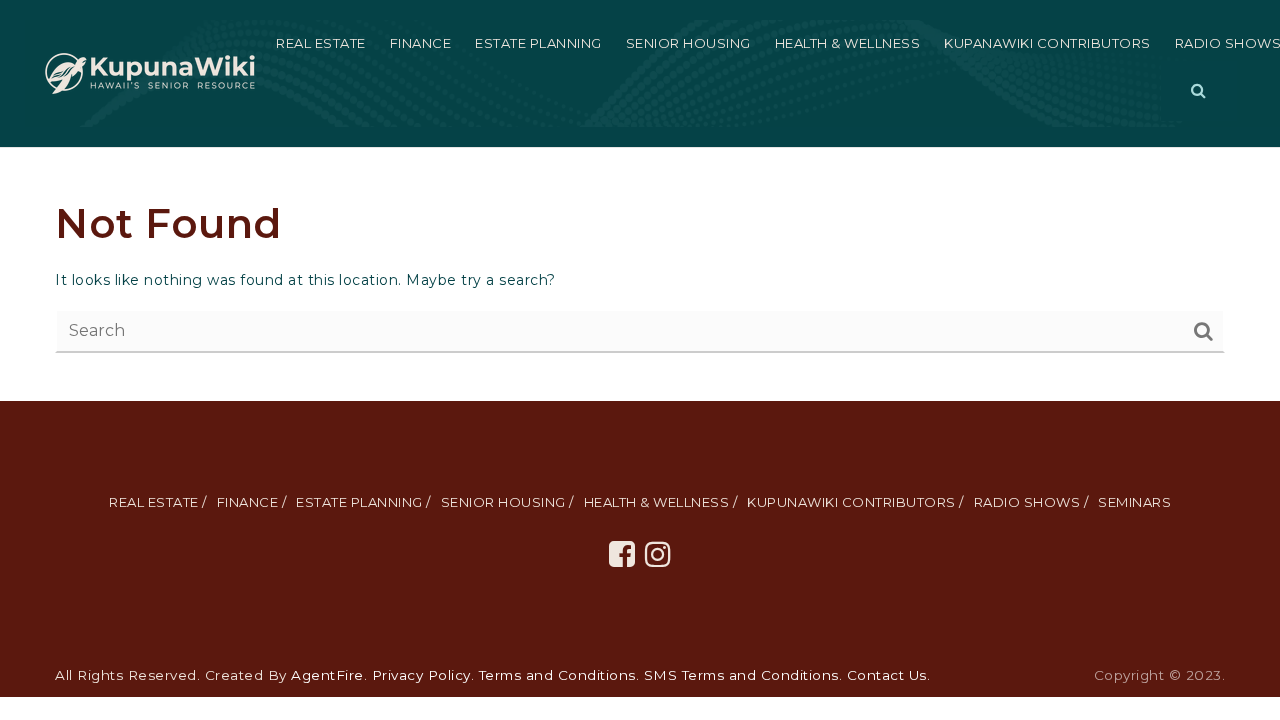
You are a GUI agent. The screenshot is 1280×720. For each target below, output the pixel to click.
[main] (640, 274)
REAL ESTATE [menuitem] (321, 43)
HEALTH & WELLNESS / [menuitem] (661, 502)
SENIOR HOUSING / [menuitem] (507, 502)
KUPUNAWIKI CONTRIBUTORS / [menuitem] (855, 502)
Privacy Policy (421, 675)
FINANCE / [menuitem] (252, 502)
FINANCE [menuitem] (421, 43)
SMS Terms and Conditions (741, 675)
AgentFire (327, 675)
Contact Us (887, 675)
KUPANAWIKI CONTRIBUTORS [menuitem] (1047, 43)
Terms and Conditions (557, 675)
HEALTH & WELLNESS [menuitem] (848, 43)
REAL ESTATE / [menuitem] (158, 502)
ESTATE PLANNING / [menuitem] (363, 502)
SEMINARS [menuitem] (1134, 502)
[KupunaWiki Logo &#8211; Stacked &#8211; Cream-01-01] (150, 72)
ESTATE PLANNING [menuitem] (538, 43)
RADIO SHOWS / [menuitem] (1031, 502)
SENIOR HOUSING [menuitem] (688, 43)
